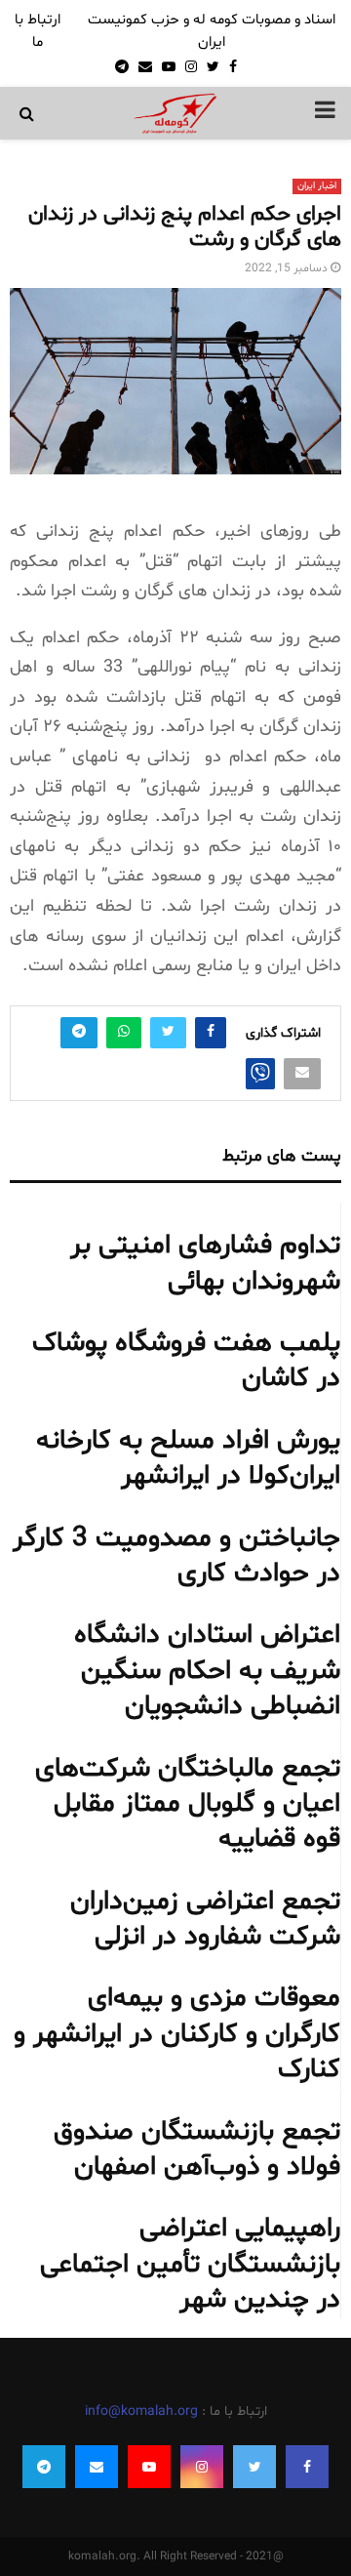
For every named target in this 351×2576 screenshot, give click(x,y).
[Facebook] (307, 2467)
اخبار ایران (317, 186)
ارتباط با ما (38, 31)
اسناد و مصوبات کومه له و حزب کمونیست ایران (212, 31)
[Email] (97, 2467)
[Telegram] (44, 2467)
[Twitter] (254, 2467)
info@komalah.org (141, 2412)
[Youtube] (149, 2467)
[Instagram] (202, 2467)
